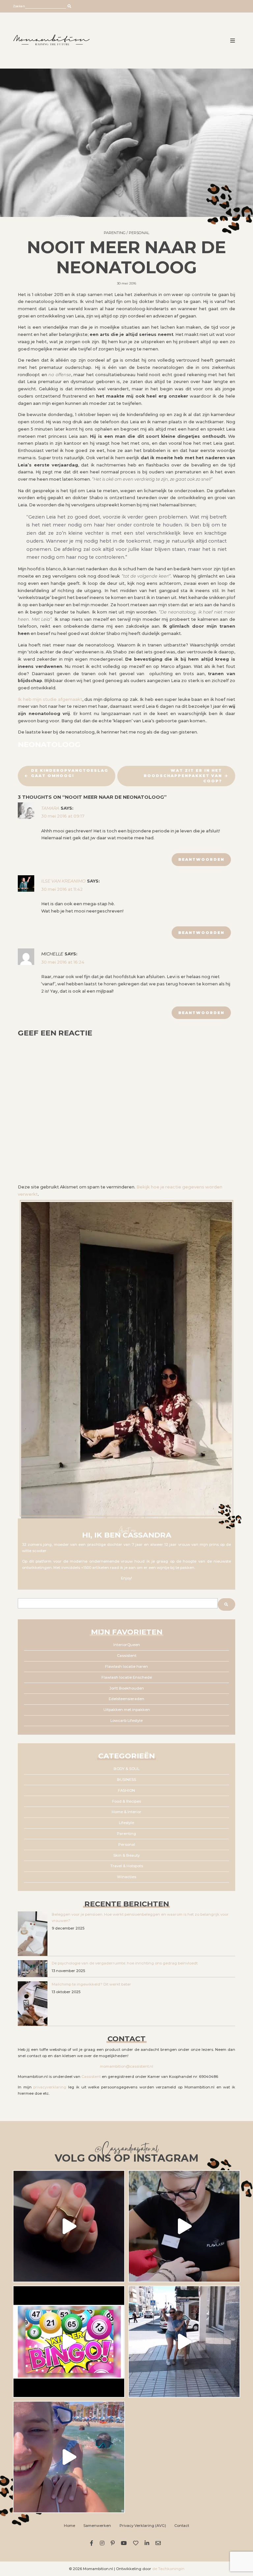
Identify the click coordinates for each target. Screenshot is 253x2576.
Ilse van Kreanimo (63, 881)
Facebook (93, 2543)
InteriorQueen (127, 1645)
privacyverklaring (50, 2087)
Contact (182, 2526)
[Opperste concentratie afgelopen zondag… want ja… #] (184, 2226)
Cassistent (127, 1656)
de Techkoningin (168, 2569)
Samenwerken (97, 2526)
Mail (159, 2543)
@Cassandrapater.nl (126, 2150)
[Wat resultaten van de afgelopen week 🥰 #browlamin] (69, 2226)
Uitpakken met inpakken (127, 1710)
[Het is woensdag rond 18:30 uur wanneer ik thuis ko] (184, 2342)
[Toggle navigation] (233, 41)
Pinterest (113, 2543)
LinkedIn (148, 2543)
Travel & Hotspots (127, 1866)
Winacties (126, 1877)
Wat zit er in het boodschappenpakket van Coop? (183, 776)
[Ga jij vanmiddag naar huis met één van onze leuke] (69, 2342)
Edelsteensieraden (126, 1699)
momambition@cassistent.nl (126, 2066)
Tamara (50, 808)
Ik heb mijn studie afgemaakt (50, 699)
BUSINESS (126, 1780)
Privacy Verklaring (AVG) (143, 2526)
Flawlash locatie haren (126, 1666)
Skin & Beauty (126, 1855)
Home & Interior (126, 1812)
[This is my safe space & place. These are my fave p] (69, 2457)
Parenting (115, 233)
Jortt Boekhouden (127, 1688)
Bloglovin (137, 2543)
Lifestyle (126, 1823)
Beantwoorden (201, 859)
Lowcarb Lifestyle (126, 1721)
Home (70, 2526)
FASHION (126, 1790)
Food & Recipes (126, 1801)
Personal (139, 233)
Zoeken (19, 6)
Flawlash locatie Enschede (127, 1677)
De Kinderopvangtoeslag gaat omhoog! (70, 773)
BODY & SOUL (126, 1769)
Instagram (103, 2543)
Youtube (125, 2543)
